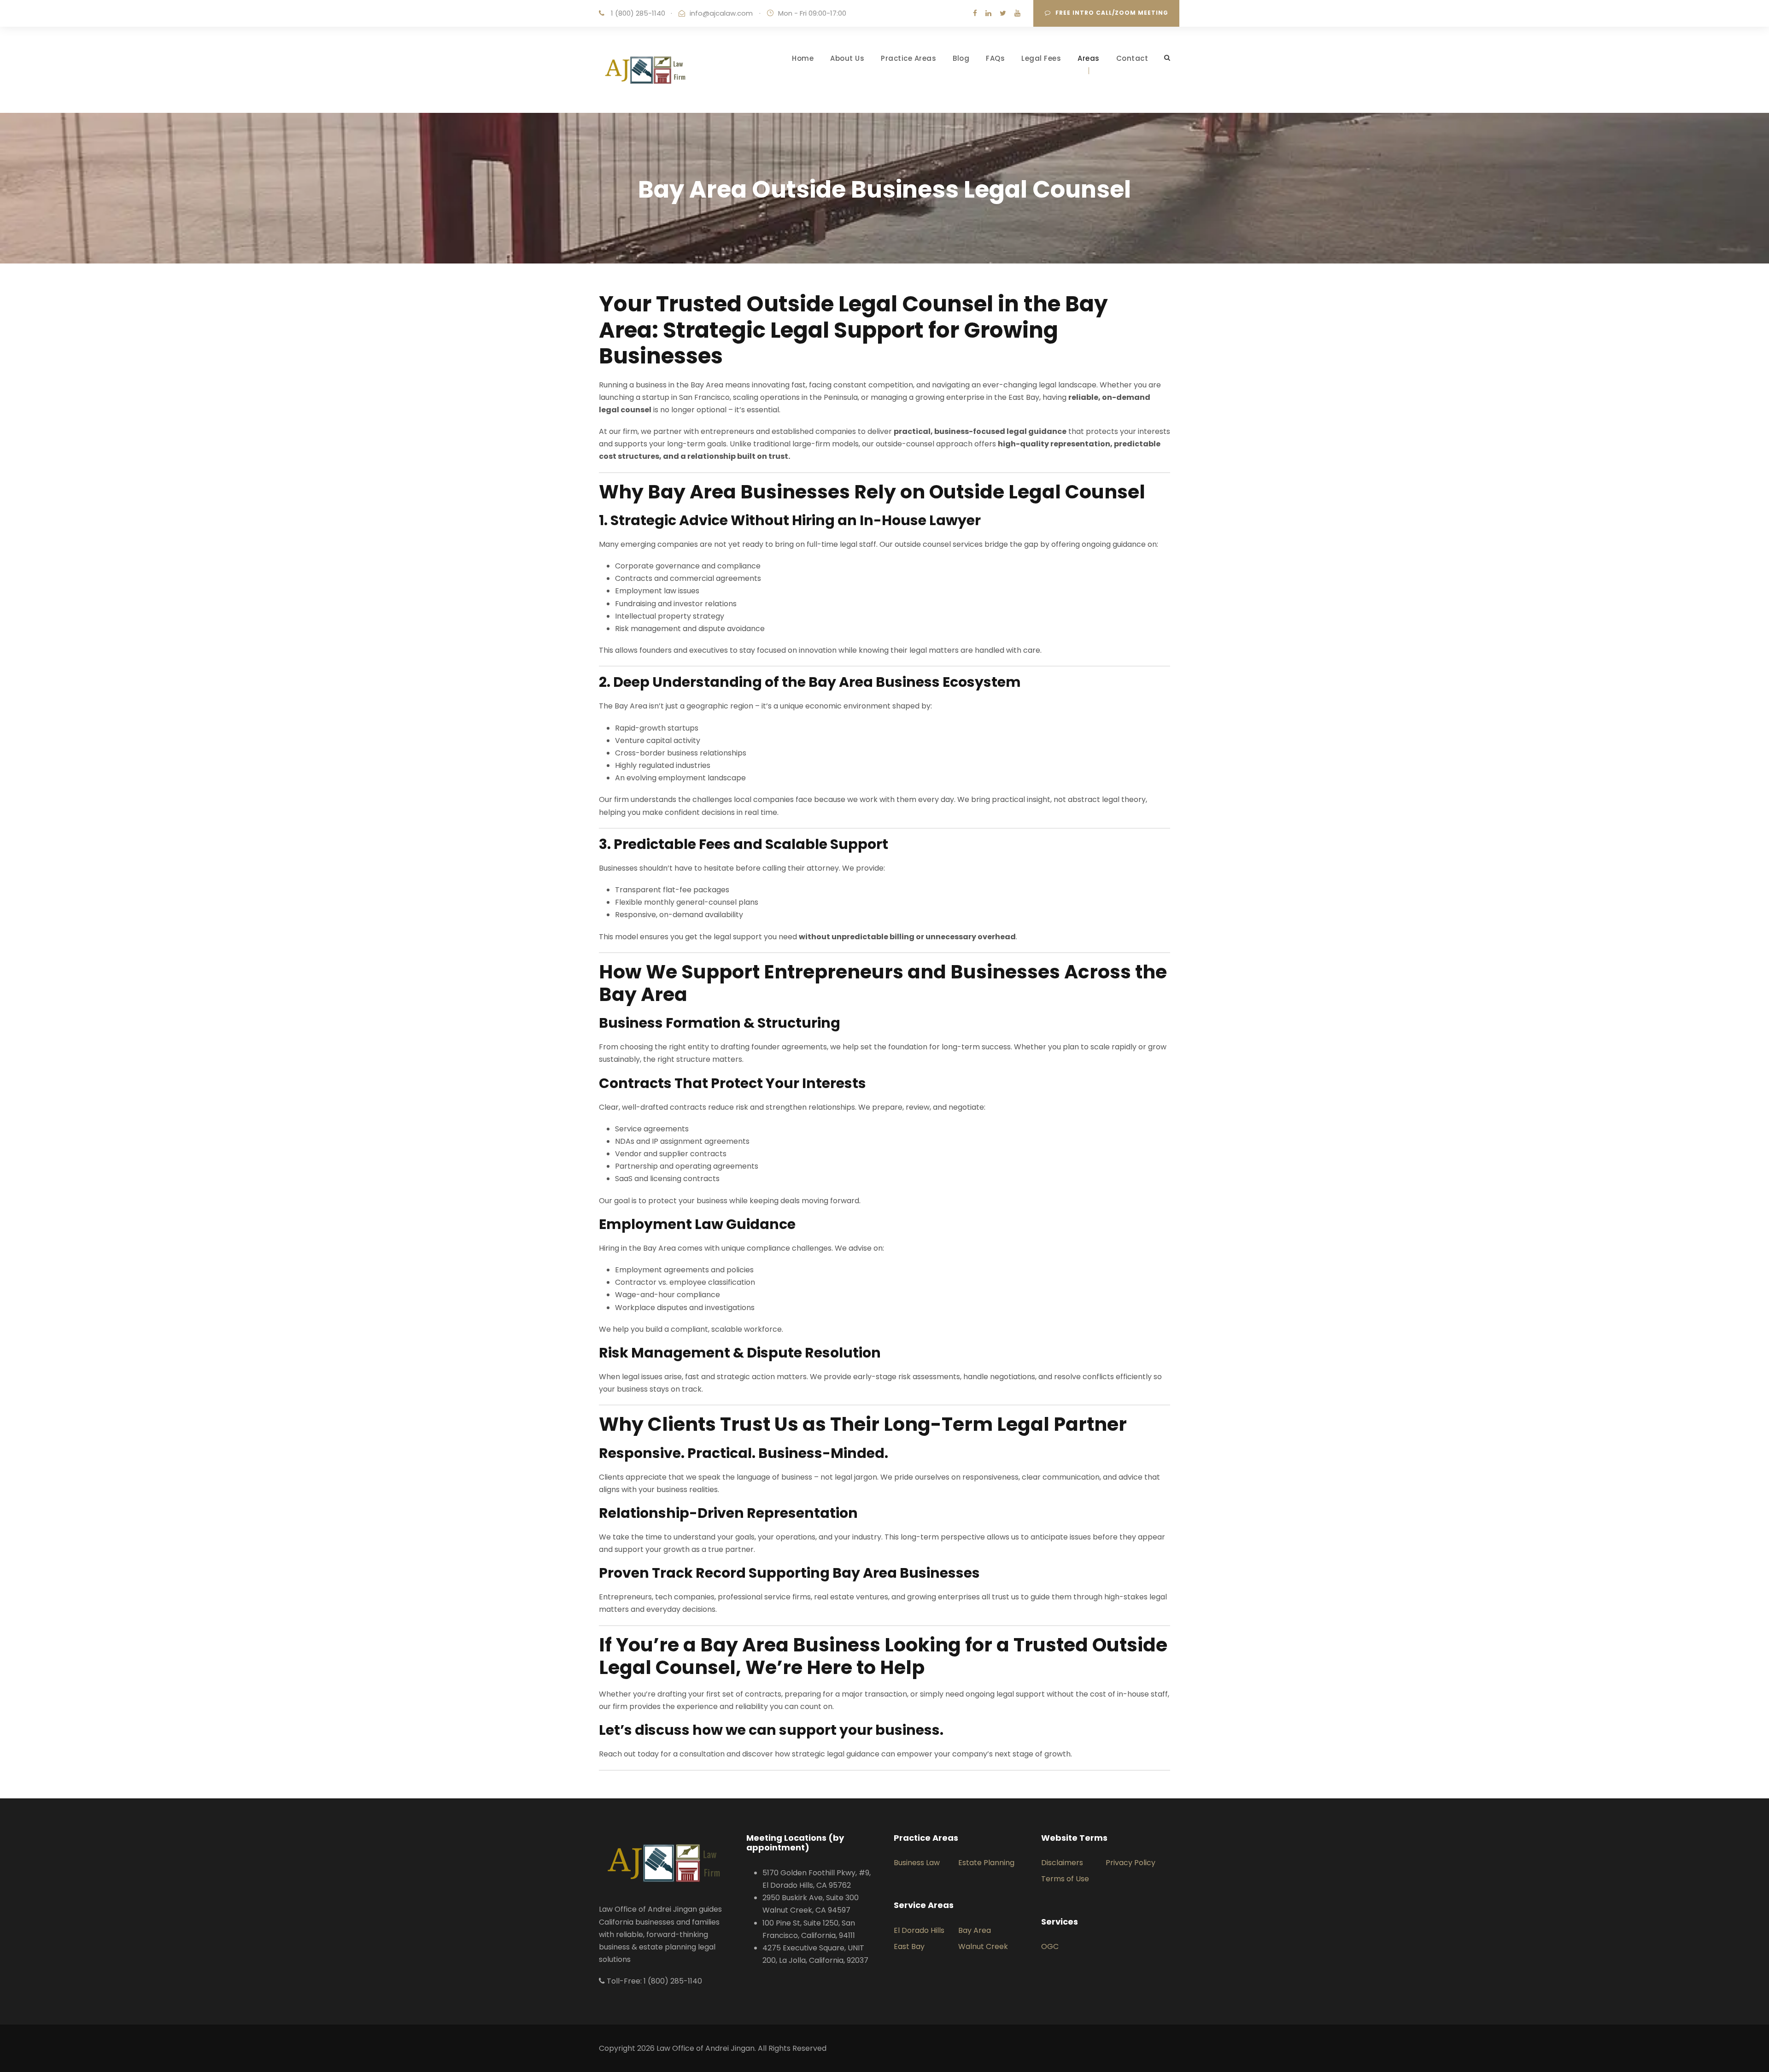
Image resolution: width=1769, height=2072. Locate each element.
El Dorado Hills (919, 1930)
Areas (1089, 58)
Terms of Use (1065, 1879)
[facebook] (975, 13)
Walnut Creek (983, 1946)
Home (803, 58)
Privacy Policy (1131, 1863)
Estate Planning (986, 1863)
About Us (847, 58)
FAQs (995, 58)
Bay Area (975, 1930)
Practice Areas (908, 58)
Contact (1132, 58)
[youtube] (1017, 13)
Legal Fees (1041, 58)
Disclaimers (1062, 1863)
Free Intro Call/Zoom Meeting (1112, 13)
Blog (961, 58)
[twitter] (1003, 13)
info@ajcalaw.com (721, 13)
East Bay (909, 1946)
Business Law (917, 1863)
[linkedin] (988, 13)
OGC (1050, 1946)
